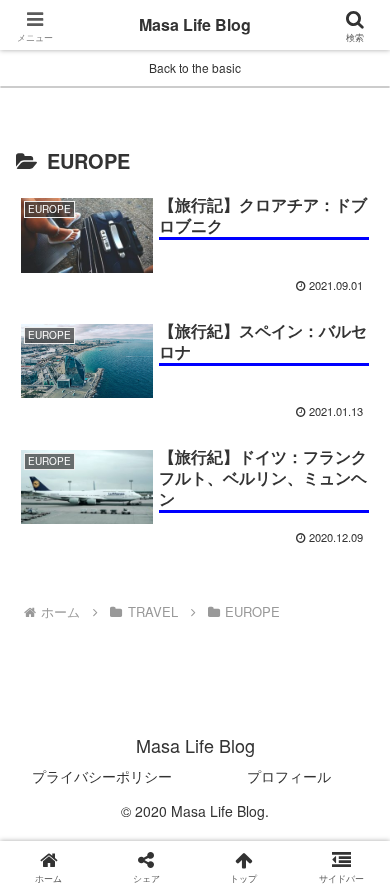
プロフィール (289, 776)
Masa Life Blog (195, 24)
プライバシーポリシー (102, 776)
